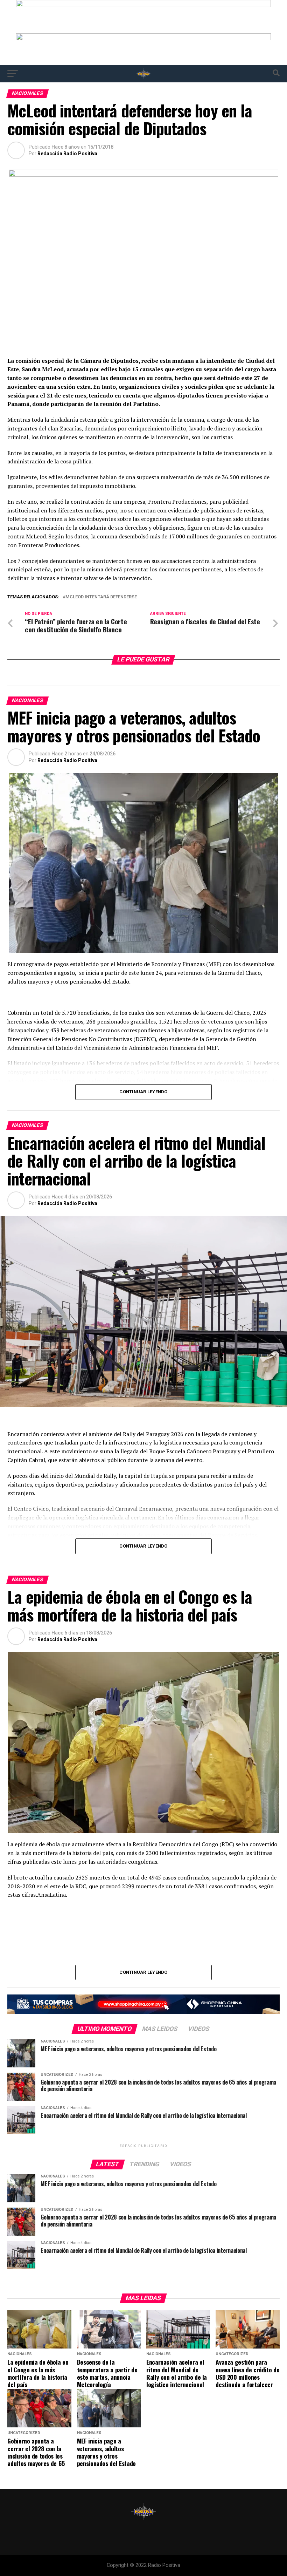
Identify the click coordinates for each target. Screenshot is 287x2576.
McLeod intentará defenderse (101, 597)
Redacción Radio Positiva (67, 154)
